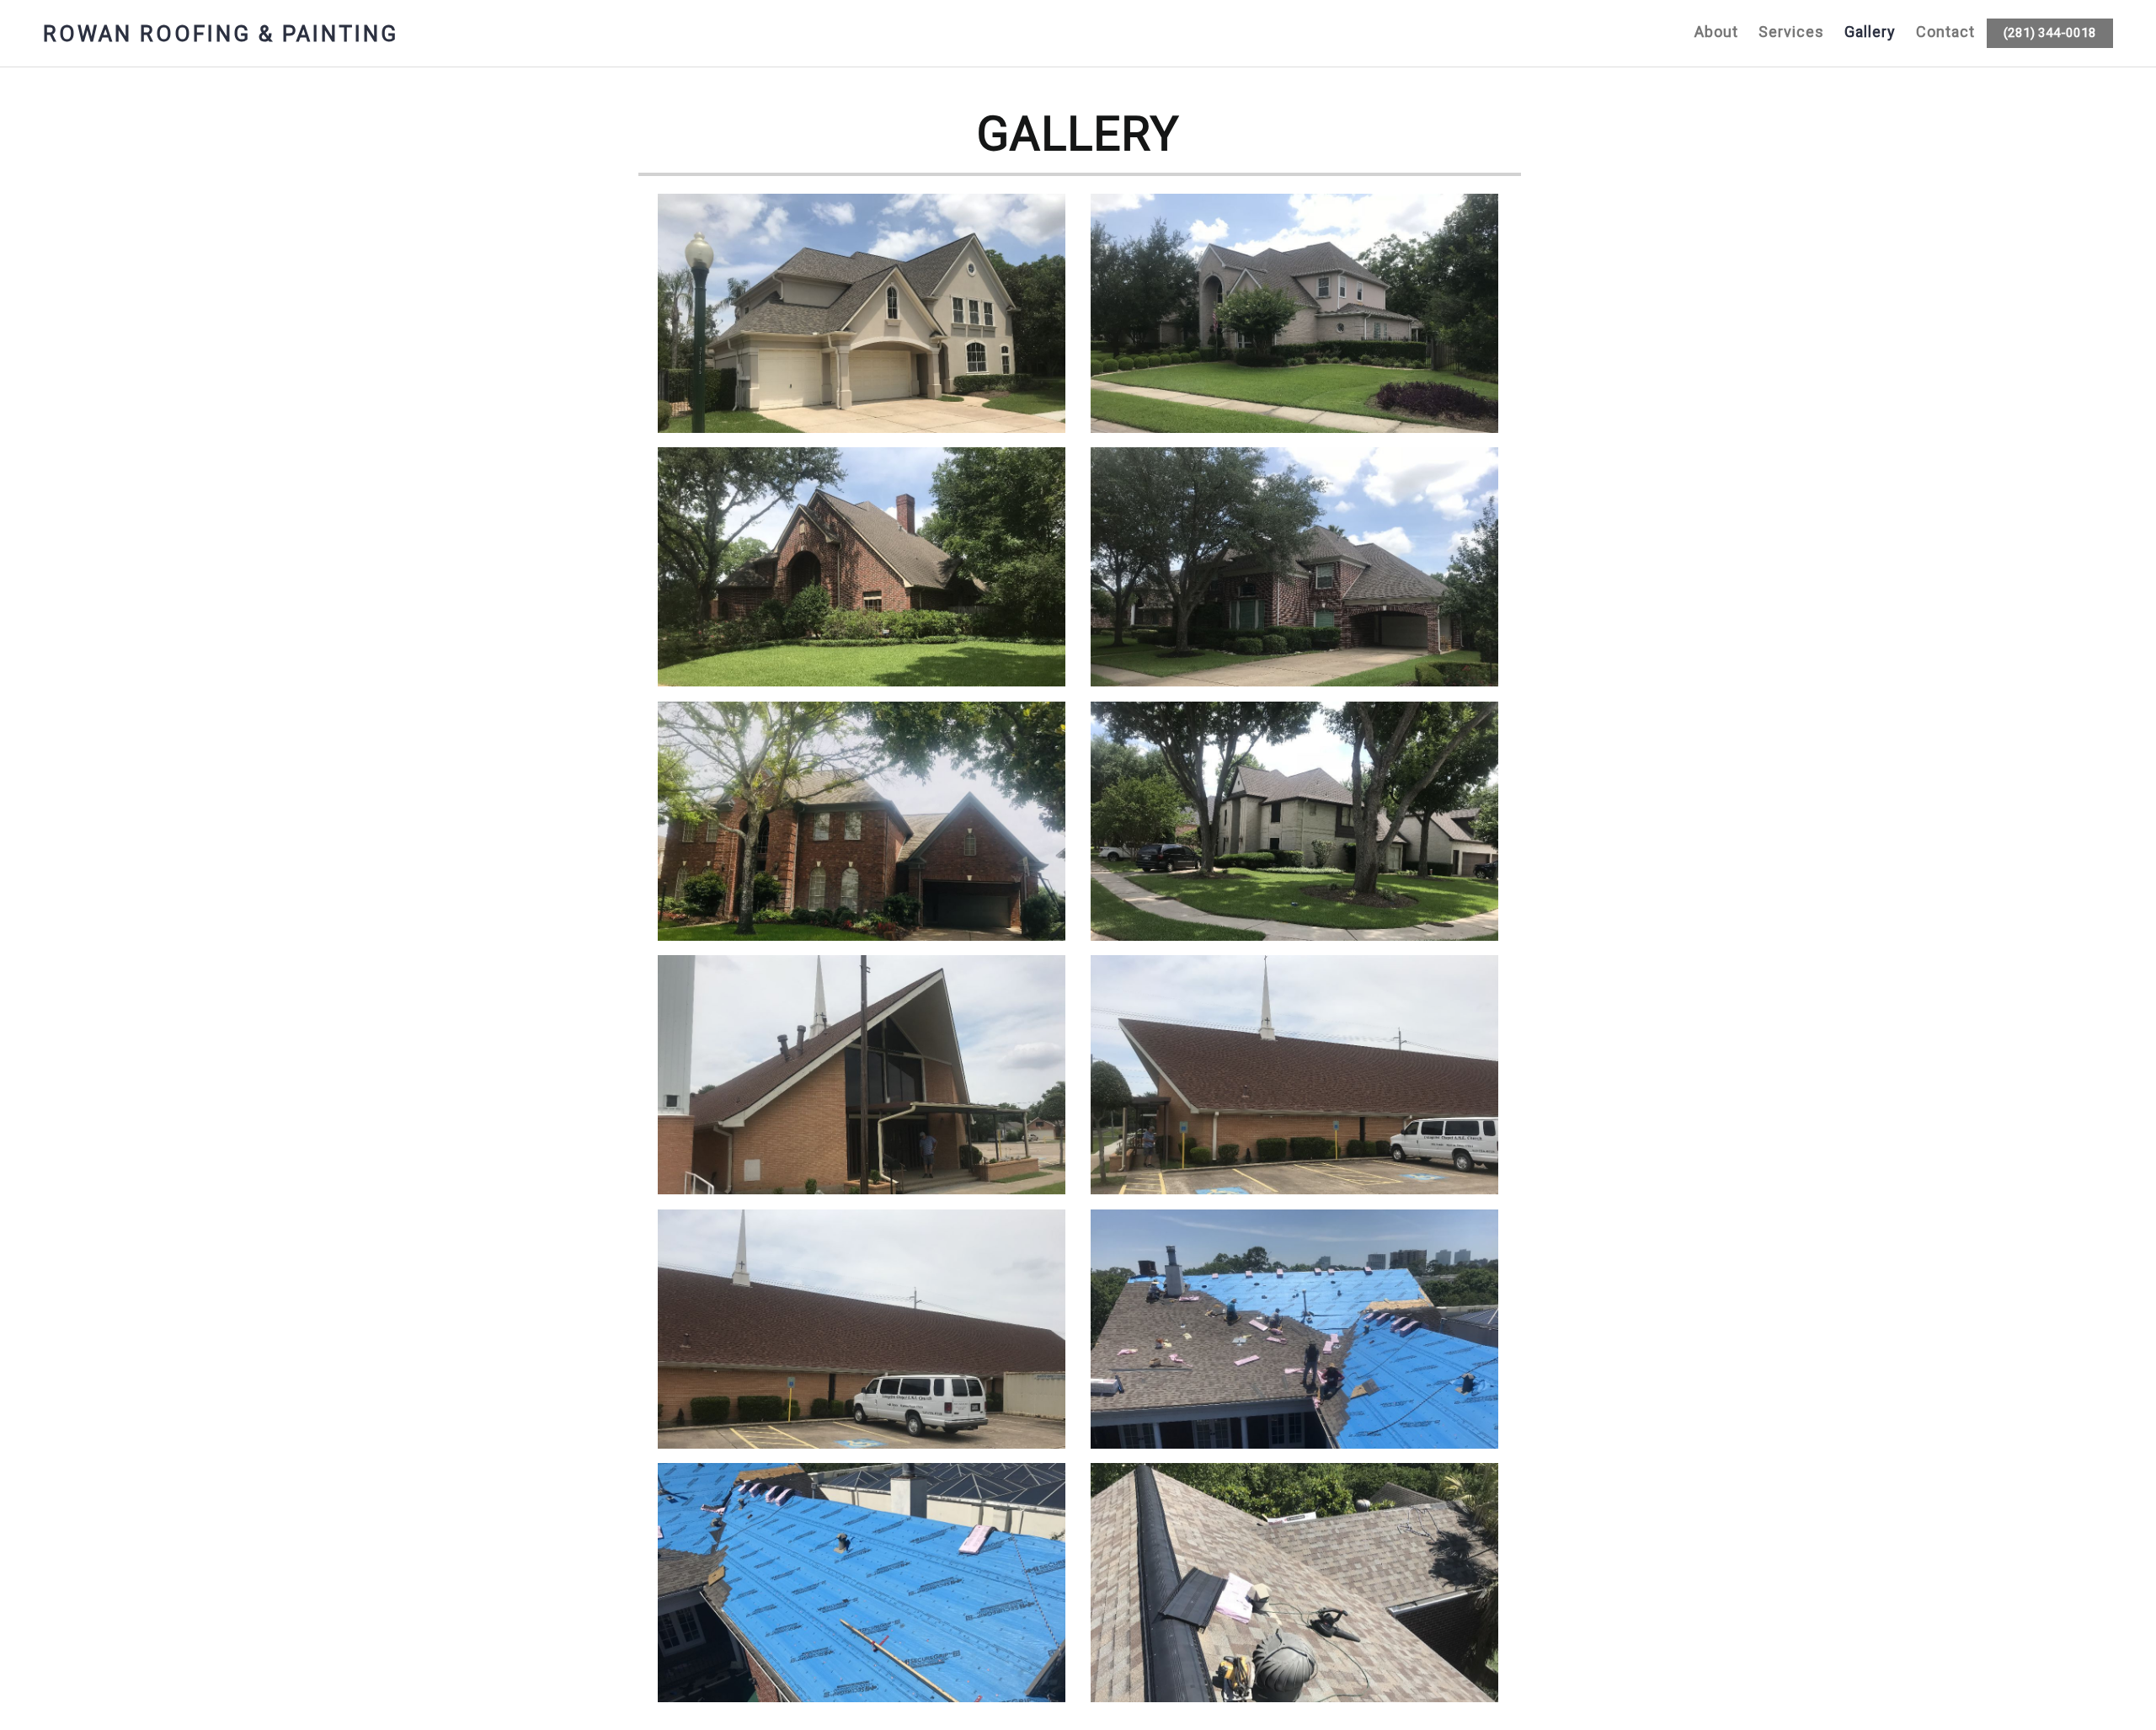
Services (1791, 32)
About (1716, 32)
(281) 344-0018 (2050, 33)
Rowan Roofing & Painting (221, 34)
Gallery (1870, 32)
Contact (1945, 32)
